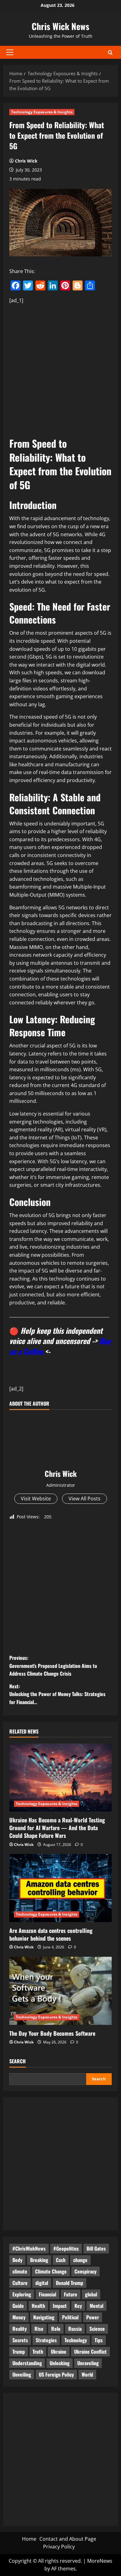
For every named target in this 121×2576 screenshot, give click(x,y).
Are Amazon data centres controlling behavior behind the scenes (51, 1934)
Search (18, 2061)
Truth (38, 2352)
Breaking (39, 2260)
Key (78, 2306)
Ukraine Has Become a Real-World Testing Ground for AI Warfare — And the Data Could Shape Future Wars (57, 1828)
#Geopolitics (66, 2248)
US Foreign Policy (56, 2374)
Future (71, 2294)
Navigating (44, 2317)
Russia (75, 2329)
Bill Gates (96, 2248)
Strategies (46, 2340)
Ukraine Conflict (90, 2352)
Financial (47, 2294)
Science (97, 2329)
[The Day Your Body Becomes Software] (60, 1991)
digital (42, 2283)
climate (20, 2271)
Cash (61, 2260)
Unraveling (88, 2363)
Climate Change (51, 2271)
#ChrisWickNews (29, 2248)
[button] (10, 52)
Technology (76, 2340)
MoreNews (100, 2561)
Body (17, 2260)
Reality (20, 2329)
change (80, 2260)
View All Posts (85, 1499)
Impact (60, 2306)
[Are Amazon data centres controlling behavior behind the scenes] (60, 1888)
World (87, 2374)
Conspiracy (85, 2271)
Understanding (27, 2363)
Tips (99, 2340)
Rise (39, 2329)
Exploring (22, 2294)
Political (70, 2317)
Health (38, 2306)
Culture (20, 2283)
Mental (96, 2306)
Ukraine (59, 2352)
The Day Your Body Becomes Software (52, 2033)
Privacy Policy (59, 2547)
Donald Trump (69, 2283)
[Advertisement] (60, 369)
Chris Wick (26, 161)
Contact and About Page (68, 2539)
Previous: (53, 1666)
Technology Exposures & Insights (42, 112)
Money (19, 2317)
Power (93, 2317)
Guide (18, 2306)
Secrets (20, 2340)
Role (56, 2329)
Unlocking (60, 2363)
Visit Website (36, 1499)
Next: (57, 1694)
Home (29, 2539)
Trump (19, 2352)
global (91, 2294)
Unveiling (22, 2374)
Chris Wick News (60, 26)
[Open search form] (110, 52)
